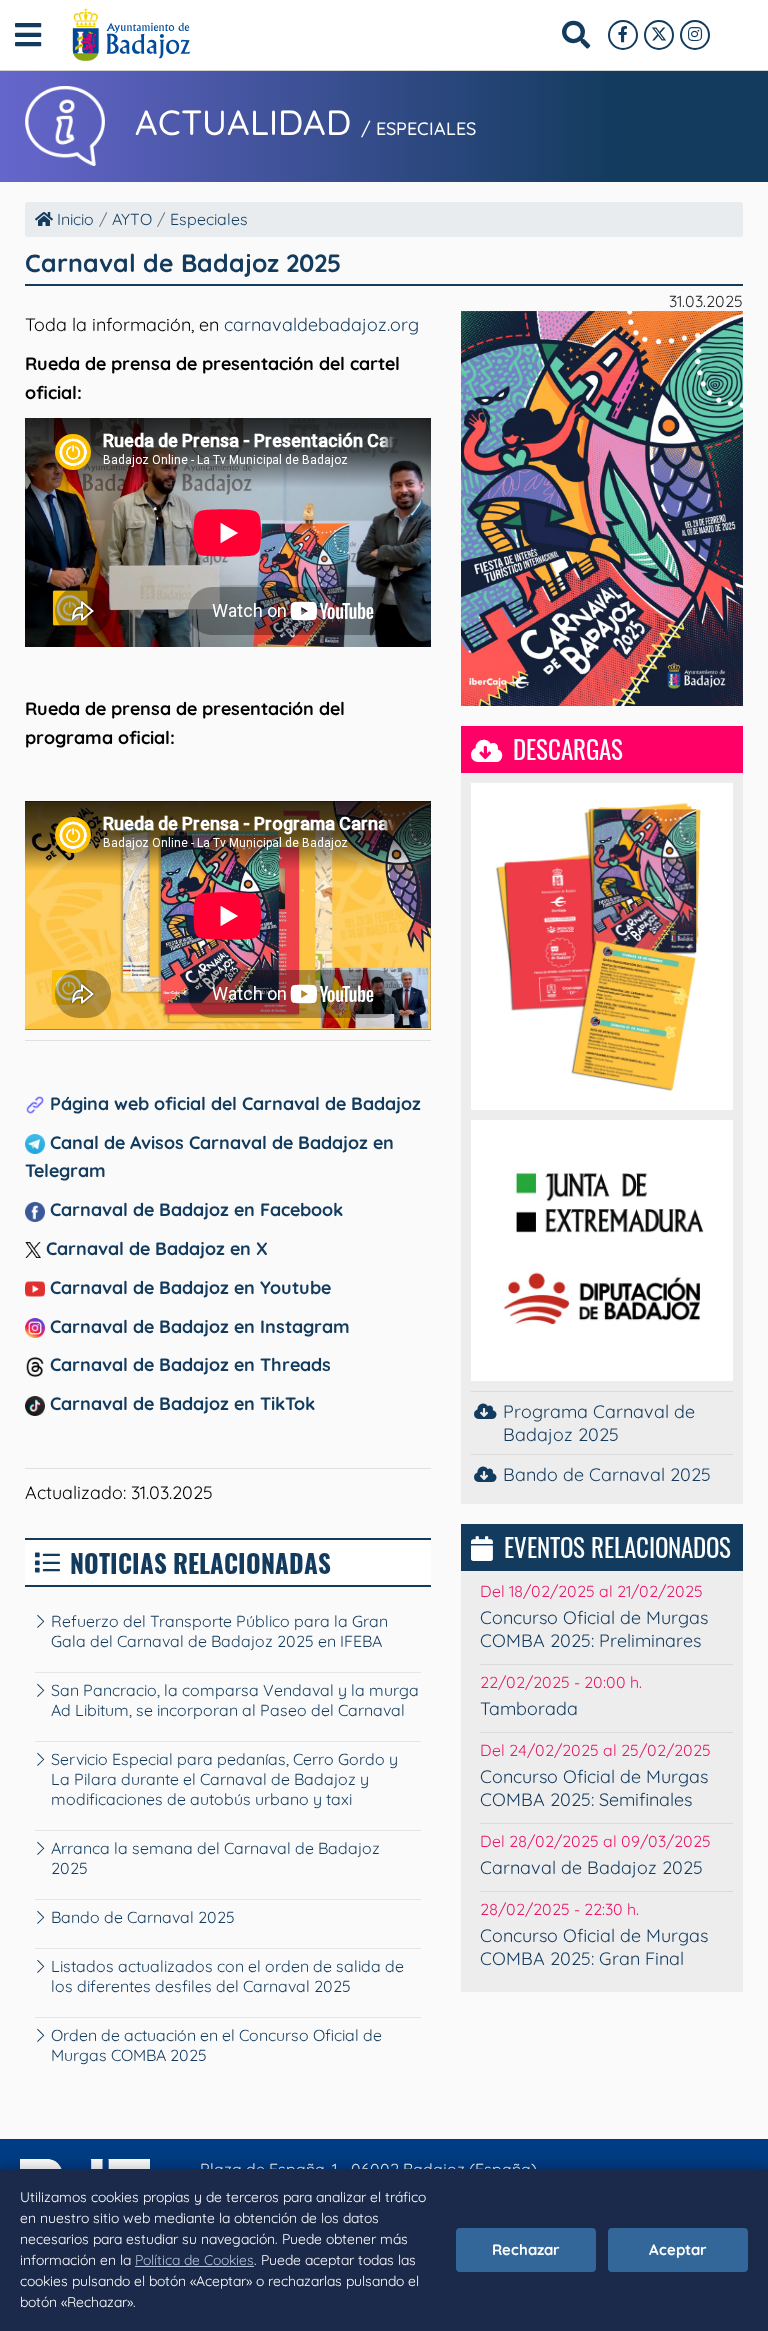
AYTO (132, 219)
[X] (659, 35)
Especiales (209, 219)
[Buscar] (576, 35)
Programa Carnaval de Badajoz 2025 (599, 1423)
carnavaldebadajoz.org (321, 324)
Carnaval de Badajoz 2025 (591, 1867)
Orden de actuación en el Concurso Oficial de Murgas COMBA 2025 (216, 2045)
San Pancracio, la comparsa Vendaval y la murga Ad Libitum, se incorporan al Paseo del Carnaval (235, 1700)
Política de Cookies (194, 2260)
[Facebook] (623, 35)
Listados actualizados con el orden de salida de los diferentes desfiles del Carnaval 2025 (227, 1976)
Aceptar (678, 2249)
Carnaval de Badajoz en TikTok (180, 1403)
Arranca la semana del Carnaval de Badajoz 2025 (215, 1858)
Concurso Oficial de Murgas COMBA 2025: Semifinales (594, 1788)
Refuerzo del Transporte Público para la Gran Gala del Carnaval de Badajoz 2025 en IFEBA (219, 1631)
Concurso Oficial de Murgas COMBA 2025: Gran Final (594, 1947)
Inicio (73, 219)
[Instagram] (695, 35)
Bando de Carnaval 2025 (143, 1917)
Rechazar (526, 2249)
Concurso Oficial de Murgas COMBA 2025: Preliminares (594, 1629)
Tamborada (529, 1708)
